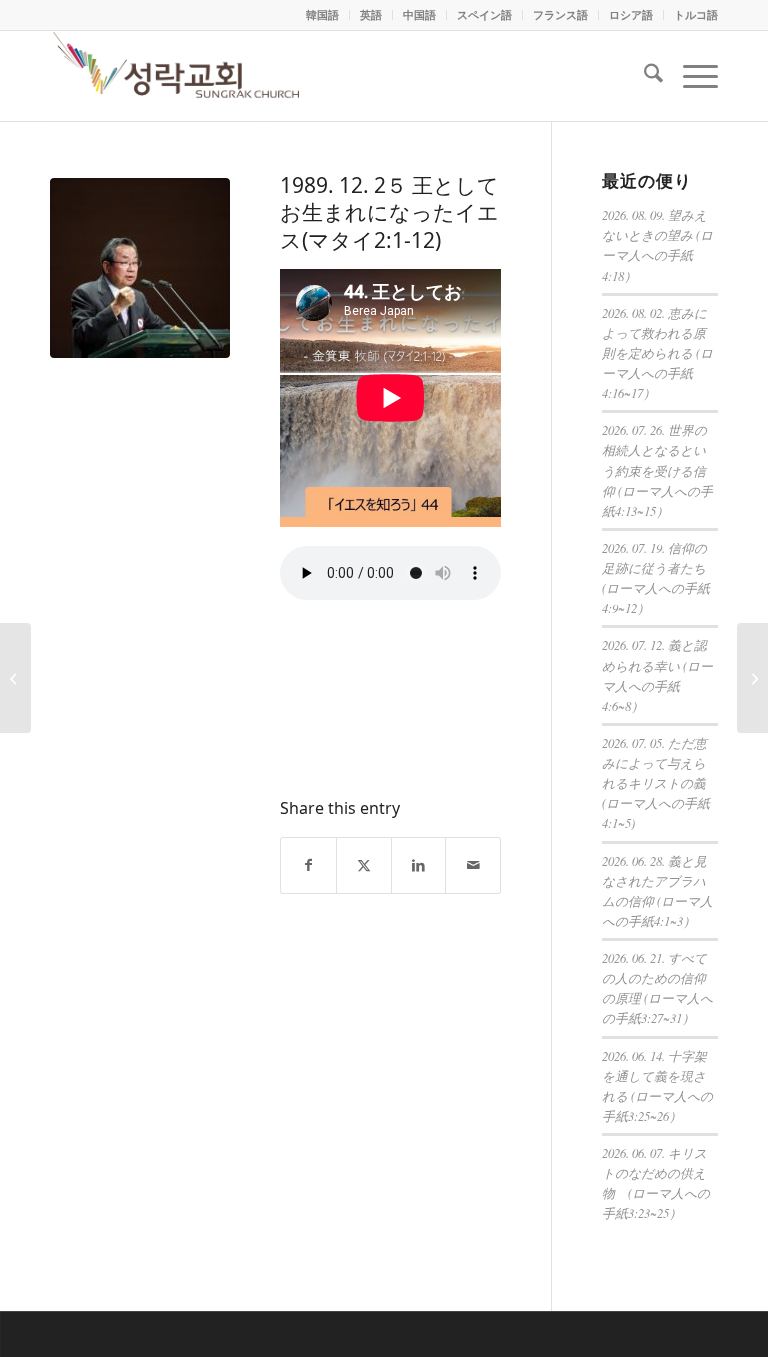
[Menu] (690, 76)
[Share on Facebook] (308, 865)
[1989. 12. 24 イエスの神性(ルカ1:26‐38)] (15, 678)
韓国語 (322, 14)
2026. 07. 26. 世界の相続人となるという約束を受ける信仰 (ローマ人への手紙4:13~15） (657, 470)
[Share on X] (364, 865)
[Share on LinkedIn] (419, 865)
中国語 (419, 14)
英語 (371, 14)
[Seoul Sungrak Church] (179, 76)
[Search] (643, 76)
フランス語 (560, 14)
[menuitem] (323, 15)
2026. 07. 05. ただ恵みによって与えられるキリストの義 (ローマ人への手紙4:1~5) (656, 783)
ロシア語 (631, 14)
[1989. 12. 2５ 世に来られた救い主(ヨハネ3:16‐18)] (752, 678)
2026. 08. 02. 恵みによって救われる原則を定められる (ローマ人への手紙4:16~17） (657, 353)
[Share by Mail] (473, 865)
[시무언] (140, 268)
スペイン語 (484, 14)
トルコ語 (696, 14)
